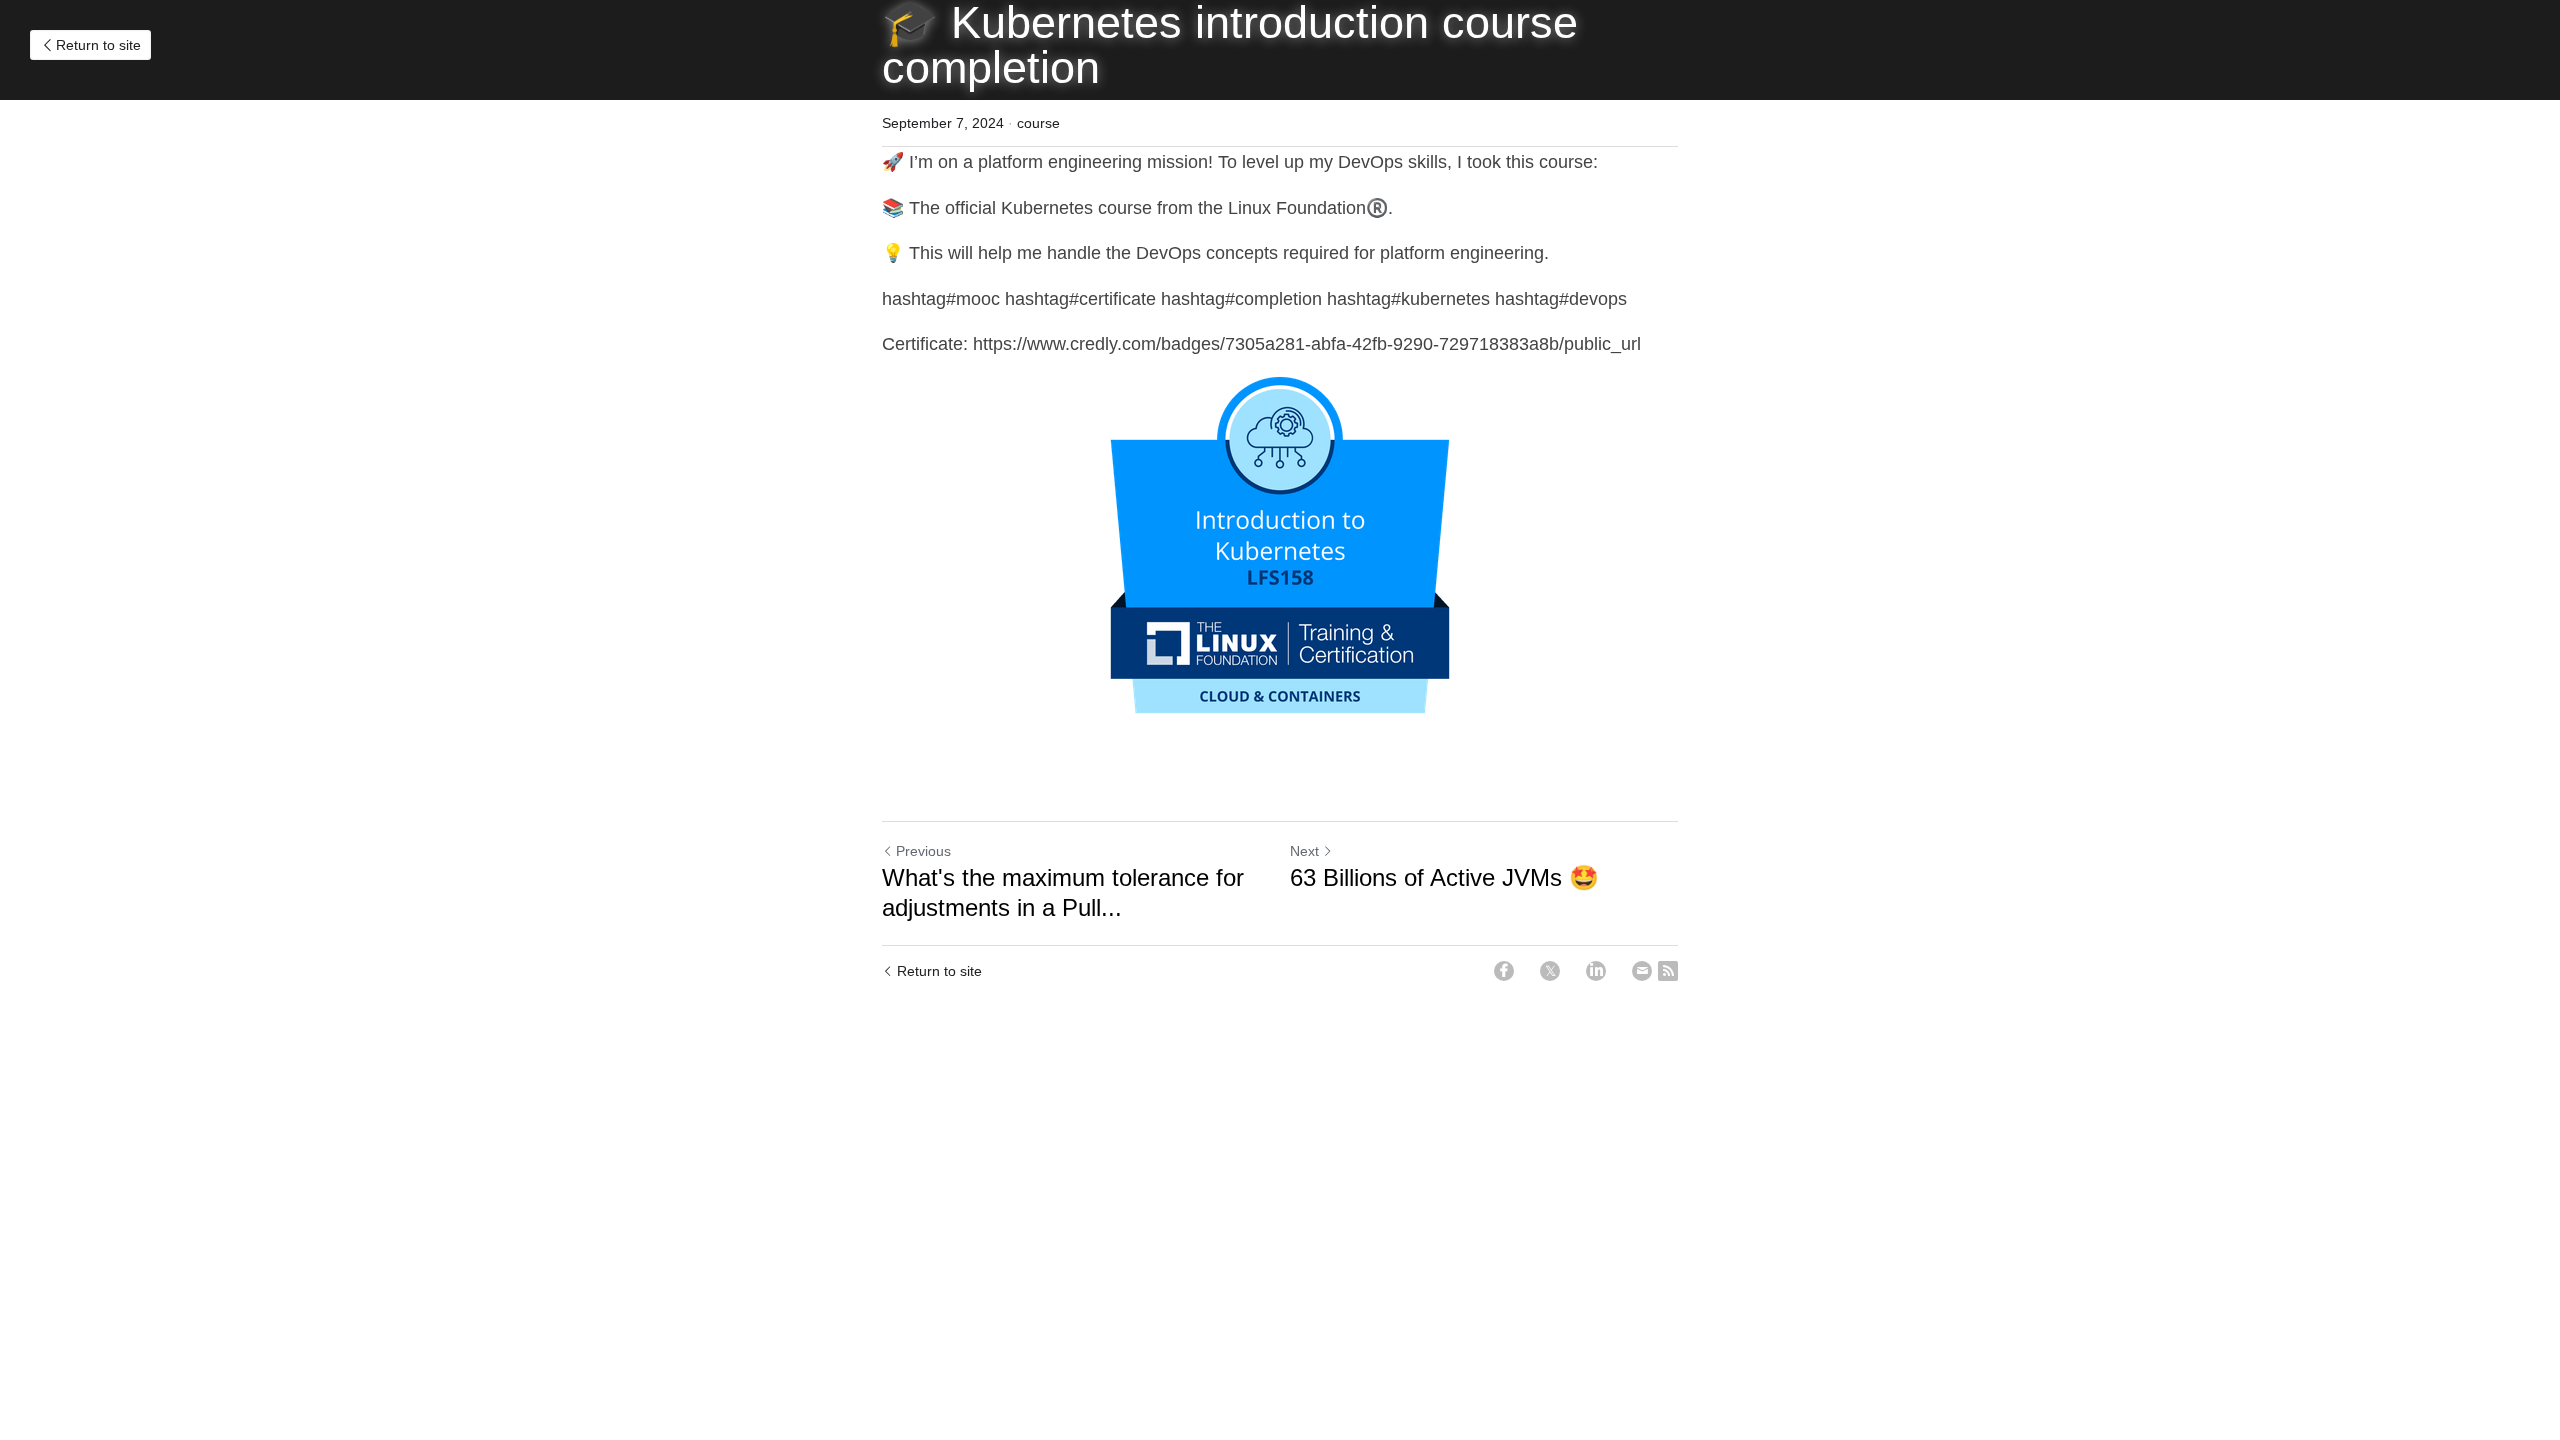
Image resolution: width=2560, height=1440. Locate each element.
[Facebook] (1504, 971)
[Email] (1642, 971)
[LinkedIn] (1596, 971)
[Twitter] (1550, 971)
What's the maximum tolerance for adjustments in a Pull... (1063, 892)
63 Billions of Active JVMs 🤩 (1444, 877)
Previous (923, 851)
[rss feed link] (1668, 971)
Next (1304, 851)
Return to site (98, 45)
